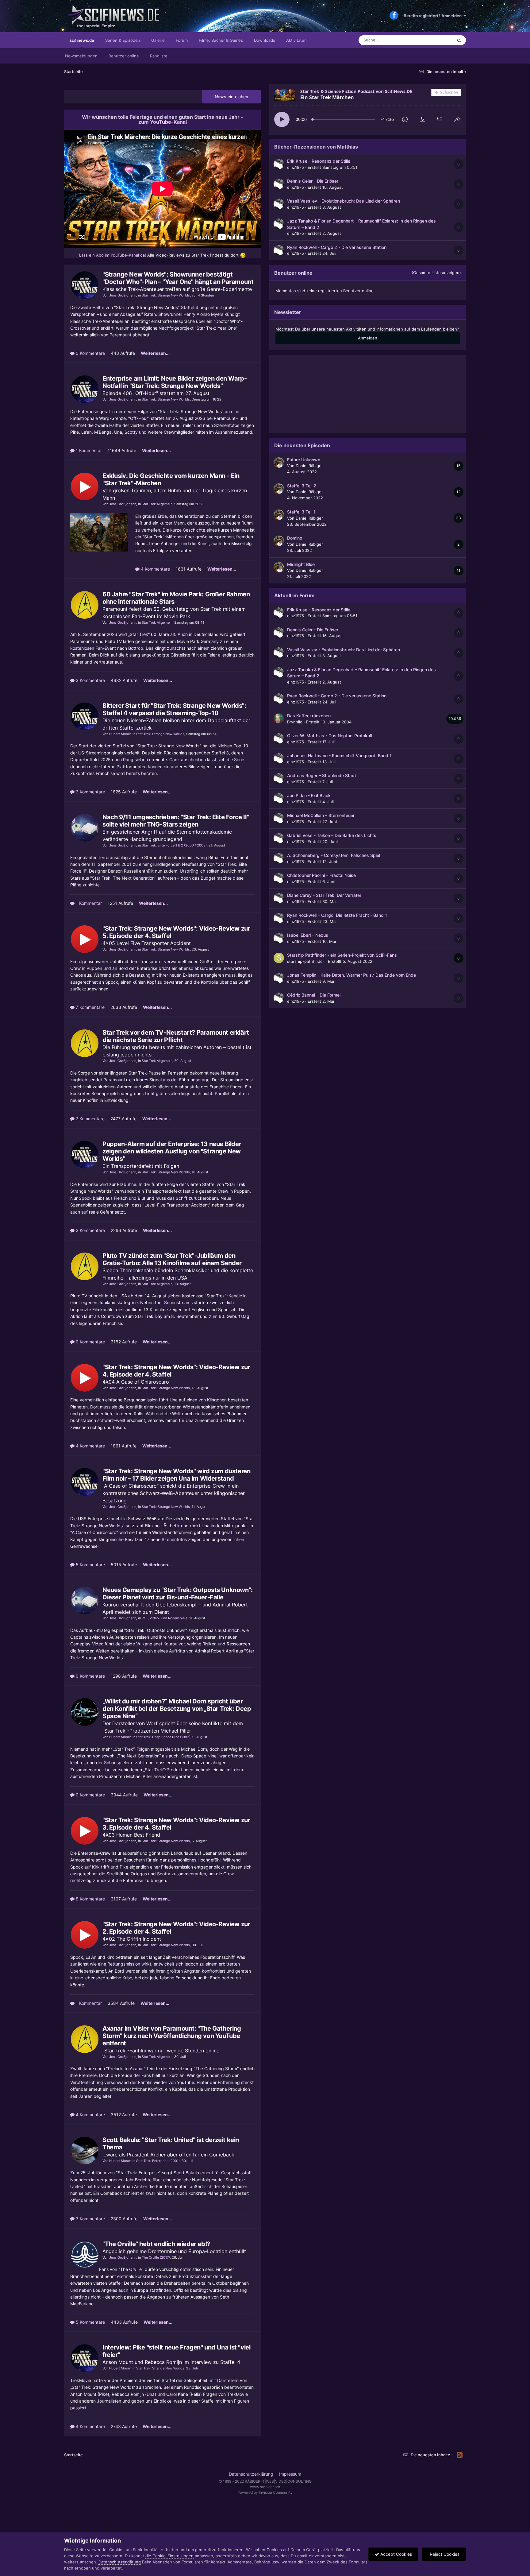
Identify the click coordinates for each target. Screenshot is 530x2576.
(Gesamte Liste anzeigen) (436, 273)
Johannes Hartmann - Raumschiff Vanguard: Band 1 (339, 756)
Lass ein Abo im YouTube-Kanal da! (113, 255)
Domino (295, 538)
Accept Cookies (396, 2554)
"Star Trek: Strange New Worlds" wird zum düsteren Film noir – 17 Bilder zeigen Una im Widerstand (176, 1475)
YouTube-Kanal (168, 122)
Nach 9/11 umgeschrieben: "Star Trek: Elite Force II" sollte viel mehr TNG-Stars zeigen (176, 821)
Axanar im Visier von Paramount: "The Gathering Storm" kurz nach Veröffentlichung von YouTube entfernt (172, 2036)
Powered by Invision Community (265, 2492)
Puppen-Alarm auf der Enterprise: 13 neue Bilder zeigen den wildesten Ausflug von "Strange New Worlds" (172, 1151)
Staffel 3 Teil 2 (302, 486)
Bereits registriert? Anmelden (434, 16)
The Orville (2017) (156, 2257)
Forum (182, 40)
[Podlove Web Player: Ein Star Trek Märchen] (368, 108)
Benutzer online (124, 56)
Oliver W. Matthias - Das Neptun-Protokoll (329, 736)
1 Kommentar (88, 450)
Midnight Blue (301, 564)
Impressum (290, 2474)
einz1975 (296, 167)
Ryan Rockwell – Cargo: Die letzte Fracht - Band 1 (337, 915)
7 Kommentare (90, 1007)
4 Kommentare (155, 569)
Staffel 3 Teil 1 (301, 512)
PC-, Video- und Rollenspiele (165, 1618)
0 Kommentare (90, 353)
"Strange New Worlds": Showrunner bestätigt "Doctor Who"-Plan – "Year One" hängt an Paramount (178, 278)
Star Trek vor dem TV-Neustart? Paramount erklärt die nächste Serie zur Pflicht (176, 1036)
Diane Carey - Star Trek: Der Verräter (324, 895)
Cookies (274, 2550)
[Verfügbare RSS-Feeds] (460, 2455)
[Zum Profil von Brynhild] (279, 719)
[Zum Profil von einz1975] (279, 164)
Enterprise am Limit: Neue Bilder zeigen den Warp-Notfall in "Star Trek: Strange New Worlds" (175, 382)
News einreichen (231, 97)
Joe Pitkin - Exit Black (309, 796)
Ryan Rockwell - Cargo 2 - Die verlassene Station (337, 247)
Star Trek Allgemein (157, 504)
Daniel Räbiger (309, 466)
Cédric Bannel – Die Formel (314, 995)
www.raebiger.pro (265, 2487)
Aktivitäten (296, 40)
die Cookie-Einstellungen (169, 2556)
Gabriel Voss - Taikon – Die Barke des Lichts (332, 835)
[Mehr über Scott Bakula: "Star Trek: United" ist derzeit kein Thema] (85, 2151)
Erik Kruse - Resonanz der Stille (319, 161)
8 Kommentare (90, 1899)
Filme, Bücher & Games (221, 40)
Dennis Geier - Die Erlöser (313, 181)
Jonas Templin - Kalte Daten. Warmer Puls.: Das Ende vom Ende (351, 975)
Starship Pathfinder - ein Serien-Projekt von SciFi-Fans (342, 955)
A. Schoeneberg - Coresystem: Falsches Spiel (334, 855)
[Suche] (459, 40)
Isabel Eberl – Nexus (308, 935)
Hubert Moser (120, 734)
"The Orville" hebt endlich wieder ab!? (156, 2244)
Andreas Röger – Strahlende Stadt (322, 776)
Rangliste (159, 56)
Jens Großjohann (123, 295)
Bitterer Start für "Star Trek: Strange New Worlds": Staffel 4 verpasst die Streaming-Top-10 (174, 709)
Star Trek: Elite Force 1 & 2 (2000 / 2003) (174, 845)
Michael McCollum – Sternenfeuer (321, 815)
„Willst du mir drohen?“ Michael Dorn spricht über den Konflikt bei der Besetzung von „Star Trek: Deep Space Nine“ (177, 1709)
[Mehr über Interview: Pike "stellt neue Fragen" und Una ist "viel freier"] (85, 2358)
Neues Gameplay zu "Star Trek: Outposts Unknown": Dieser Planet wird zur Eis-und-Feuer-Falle (178, 1594)
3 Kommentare (90, 680)
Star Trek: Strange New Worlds (166, 295)
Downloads (265, 40)
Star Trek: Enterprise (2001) (158, 2161)
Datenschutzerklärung (251, 2474)
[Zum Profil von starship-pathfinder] (279, 958)
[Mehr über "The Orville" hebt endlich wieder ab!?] (85, 2255)
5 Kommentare (90, 1565)
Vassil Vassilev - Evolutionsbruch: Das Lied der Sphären (344, 201)
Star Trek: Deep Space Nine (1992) (163, 1737)
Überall (438, 40)
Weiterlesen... (155, 353)
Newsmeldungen (81, 56)
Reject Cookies (444, 2554)
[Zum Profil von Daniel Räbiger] (279, 463)
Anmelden (368, 338)
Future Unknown (304, 460)
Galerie (158, 40)
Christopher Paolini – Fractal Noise (321, 875)
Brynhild (295, 722)
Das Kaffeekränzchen (309, 716)
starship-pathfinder (306, 961)
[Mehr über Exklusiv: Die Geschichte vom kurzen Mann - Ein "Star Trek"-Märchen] (85, 486)
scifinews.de (82, 40)
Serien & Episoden (123, 40)
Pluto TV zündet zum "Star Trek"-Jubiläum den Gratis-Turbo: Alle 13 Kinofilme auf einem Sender (172, 1259)
